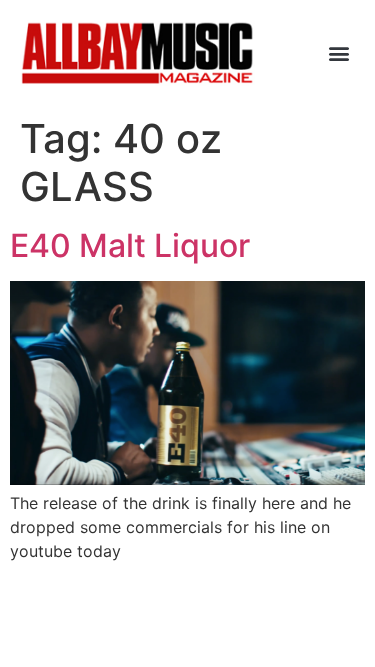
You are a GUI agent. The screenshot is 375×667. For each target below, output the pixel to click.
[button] (338, 53)
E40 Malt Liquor (130, 245)
